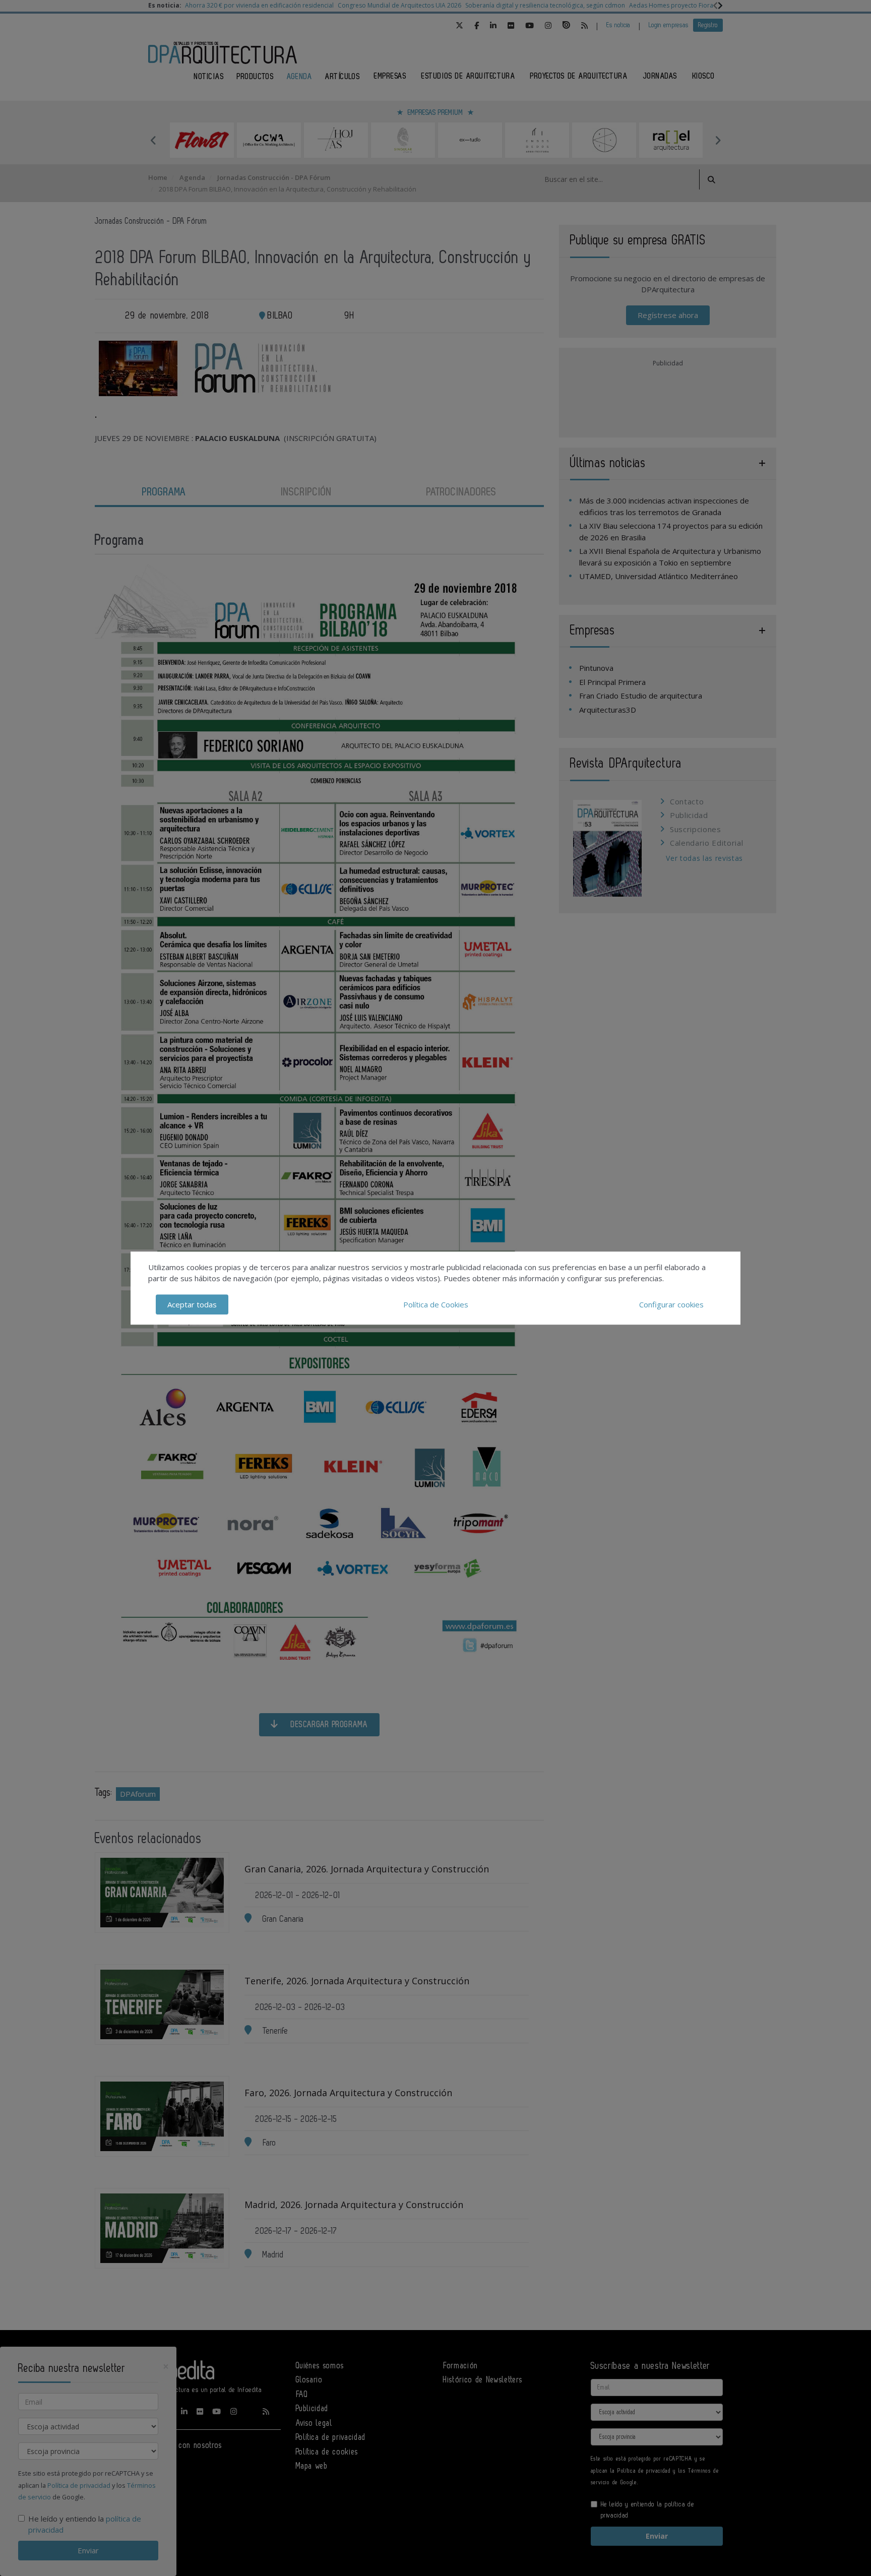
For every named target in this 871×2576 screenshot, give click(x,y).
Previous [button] (153, 140)
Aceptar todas (192, 1304)
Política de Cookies (436, 1304)
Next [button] (718, 140)
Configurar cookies (671, 1304)
